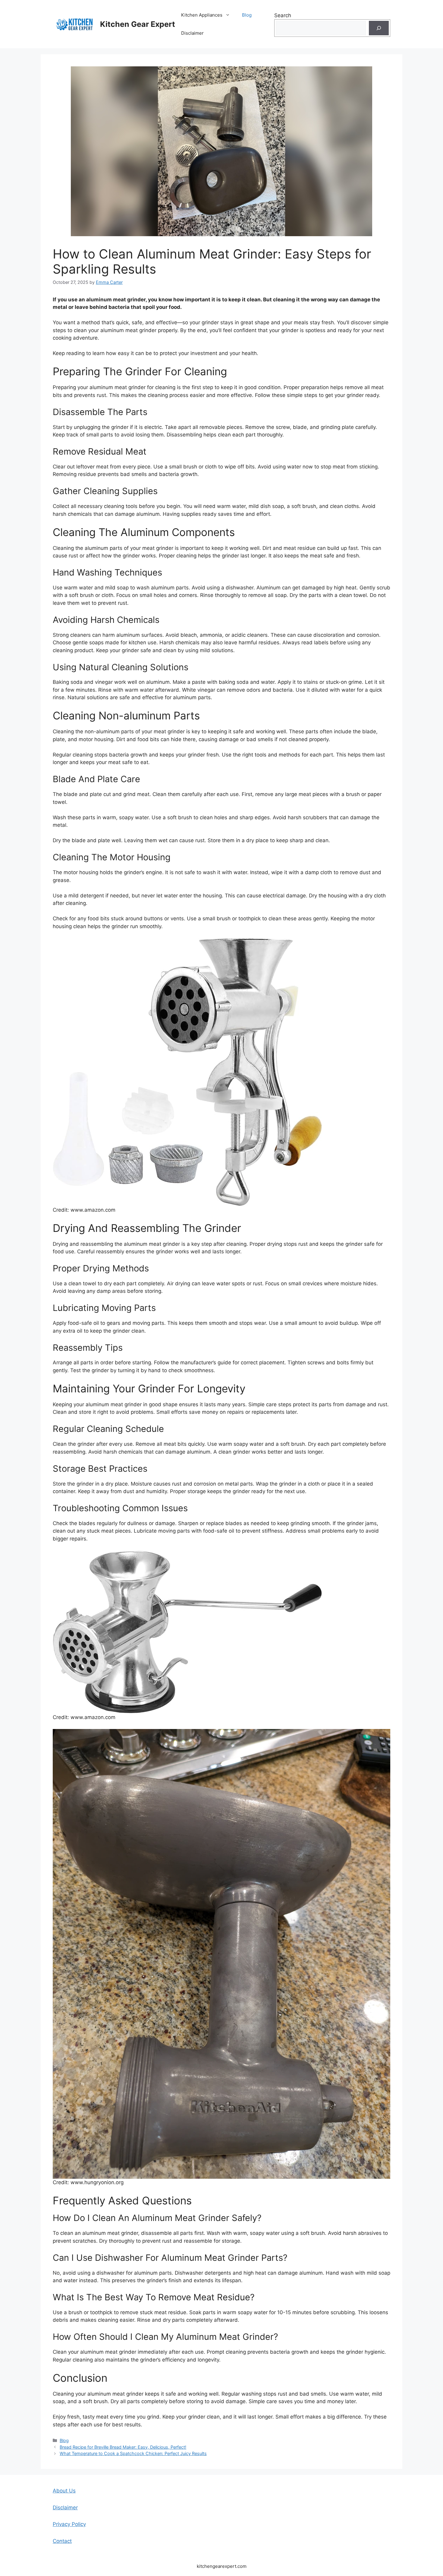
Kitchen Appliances (202, 15)
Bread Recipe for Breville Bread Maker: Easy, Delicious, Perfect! (123, 2447)
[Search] (379, 28)
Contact (62, 2541)
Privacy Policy (69, 2524)
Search (283, 15)
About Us (64, 2491)
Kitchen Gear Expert (138, 24)
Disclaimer (192, 33)
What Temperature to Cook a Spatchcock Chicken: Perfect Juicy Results (133, 2453)
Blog (247, 15)
